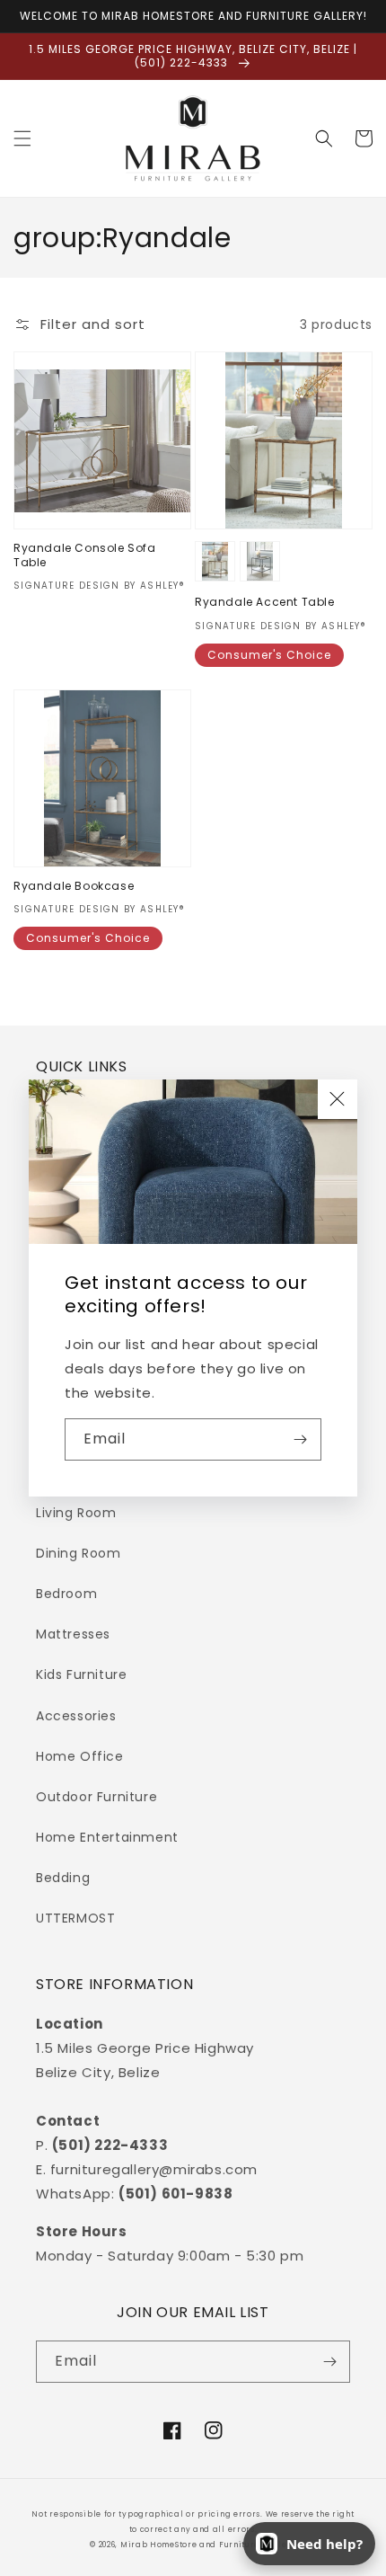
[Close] (338, 1099)
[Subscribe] (301, 1439)
